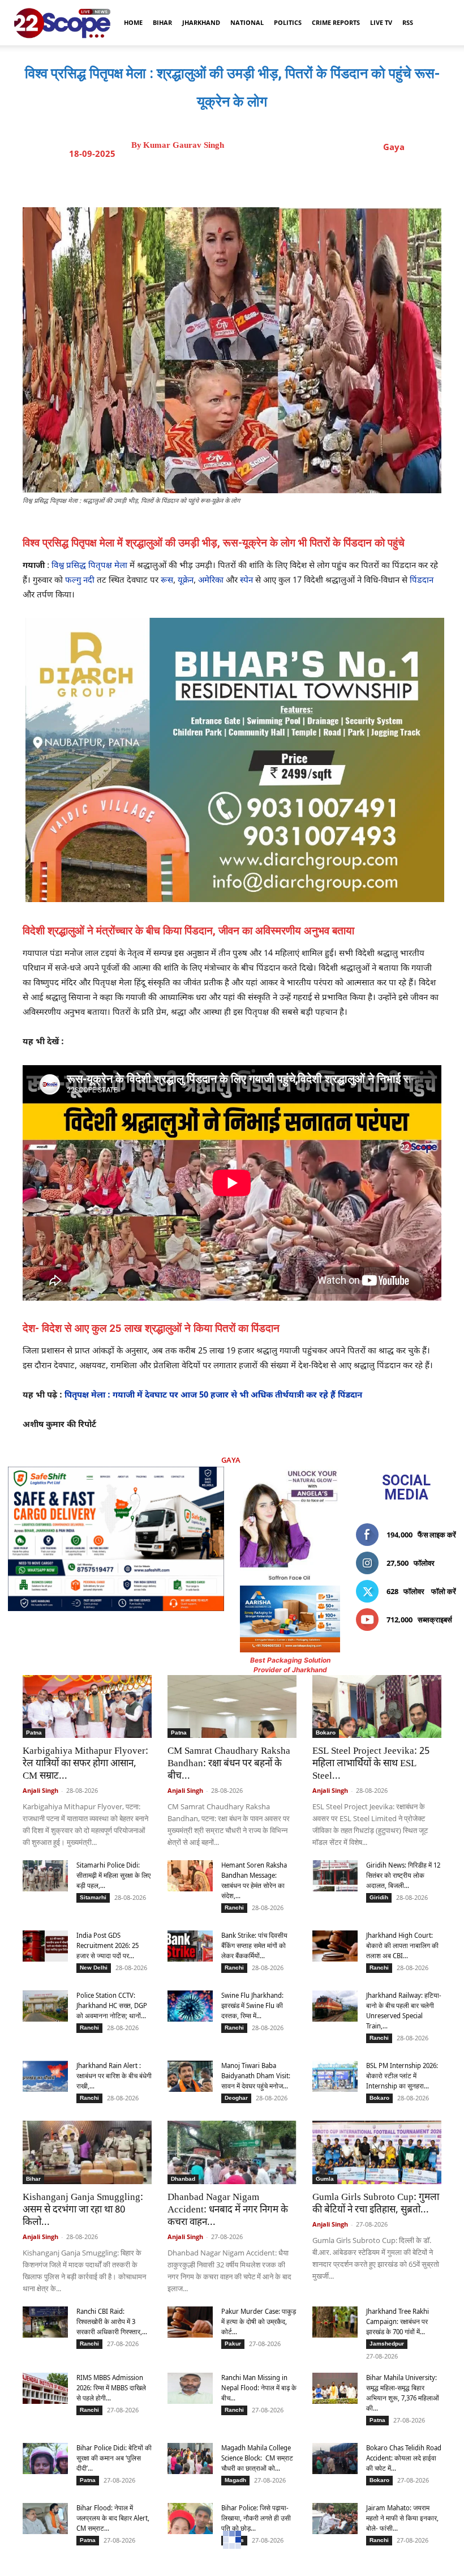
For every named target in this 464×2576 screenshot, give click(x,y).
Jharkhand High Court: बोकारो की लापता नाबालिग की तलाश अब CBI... (402, 1945)
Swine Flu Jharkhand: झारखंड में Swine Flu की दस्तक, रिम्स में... (252, 2005)
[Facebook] (217, 179)
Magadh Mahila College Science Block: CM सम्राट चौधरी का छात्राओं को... (257, 2458)
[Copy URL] (321, 179)
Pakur (233, 2344)
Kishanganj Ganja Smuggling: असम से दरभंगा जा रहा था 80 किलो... (83, 2210)
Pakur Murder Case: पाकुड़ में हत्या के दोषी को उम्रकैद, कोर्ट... (259, 2321)
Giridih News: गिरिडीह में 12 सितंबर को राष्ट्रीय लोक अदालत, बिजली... (403, 1875)
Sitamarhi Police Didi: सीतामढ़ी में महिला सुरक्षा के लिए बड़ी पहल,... (113, 1875)
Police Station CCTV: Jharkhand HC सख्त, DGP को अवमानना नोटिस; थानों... (112, 2005)
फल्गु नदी (80, 581)
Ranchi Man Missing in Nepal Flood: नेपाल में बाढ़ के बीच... (259, 2388)
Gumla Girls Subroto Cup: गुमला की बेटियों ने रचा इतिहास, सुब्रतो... (376, 2204)
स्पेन (246, 581)
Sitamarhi (93, 1897)
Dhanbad (183, 2179)
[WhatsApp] (295, 179)
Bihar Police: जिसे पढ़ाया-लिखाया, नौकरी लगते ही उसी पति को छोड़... (256, 2518)
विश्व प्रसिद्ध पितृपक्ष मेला (89, 566)
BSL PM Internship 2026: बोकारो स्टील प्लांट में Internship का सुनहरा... (402, 2076)
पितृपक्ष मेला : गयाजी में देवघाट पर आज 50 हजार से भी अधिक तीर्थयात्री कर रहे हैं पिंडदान (213, 1396)
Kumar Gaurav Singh (184, 145)
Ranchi (234, 1908)
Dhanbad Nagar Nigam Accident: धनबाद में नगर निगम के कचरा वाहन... (228, 2210)
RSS (408, 22)
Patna (34, 1733)
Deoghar (236, 2098)
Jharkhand (201, 22)
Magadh (235, 2480)
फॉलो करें (444, 1591)
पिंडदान (422, 581)
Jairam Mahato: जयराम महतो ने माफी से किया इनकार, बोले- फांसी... (402, 2518)
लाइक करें (443, 1535)
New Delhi (94, 1968)
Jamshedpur (387, 2344)
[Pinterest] (269, 179)
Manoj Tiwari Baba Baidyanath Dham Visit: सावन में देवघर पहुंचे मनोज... (256, 2076)
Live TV (381, 22)
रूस (167, 581)
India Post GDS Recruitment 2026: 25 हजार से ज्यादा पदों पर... (108, 1945)
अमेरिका (211, 581)
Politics (288, 22)
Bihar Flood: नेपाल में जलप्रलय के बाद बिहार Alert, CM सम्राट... (113, 2518)
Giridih (379, 1897)
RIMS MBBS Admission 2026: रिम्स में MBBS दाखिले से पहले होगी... (111, 2388)
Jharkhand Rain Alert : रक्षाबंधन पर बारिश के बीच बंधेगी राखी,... (114, 2076)
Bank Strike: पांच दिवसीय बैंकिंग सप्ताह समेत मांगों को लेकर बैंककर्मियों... (254, 1945)
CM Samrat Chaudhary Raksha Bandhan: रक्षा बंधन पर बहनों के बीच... (229, 1764)
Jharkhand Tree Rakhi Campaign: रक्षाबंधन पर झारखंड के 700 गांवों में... (398, 2321)
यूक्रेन (186, 581)
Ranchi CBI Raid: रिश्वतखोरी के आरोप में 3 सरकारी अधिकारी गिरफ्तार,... (112, 2321)
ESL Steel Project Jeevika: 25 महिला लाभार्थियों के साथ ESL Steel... (371, 1764)
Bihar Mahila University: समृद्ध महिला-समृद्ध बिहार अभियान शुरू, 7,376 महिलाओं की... (403, 2393)
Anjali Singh (40, 1790)
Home (133, 22)
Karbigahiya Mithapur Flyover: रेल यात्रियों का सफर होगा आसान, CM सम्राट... (85, 1764)
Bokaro (326, 1733)
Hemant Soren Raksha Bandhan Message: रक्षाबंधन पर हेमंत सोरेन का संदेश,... (254, 1880)
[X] (243, 179)
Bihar (162, 22)
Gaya (394, 147)
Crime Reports (336, 22)
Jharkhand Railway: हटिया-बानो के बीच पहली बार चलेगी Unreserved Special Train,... (404, 2011)
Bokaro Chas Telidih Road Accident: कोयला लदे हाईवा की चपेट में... (404, 2458)
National (247, 22)
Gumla (325, 2179)
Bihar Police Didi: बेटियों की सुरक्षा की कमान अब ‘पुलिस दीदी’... (114, 2458)
